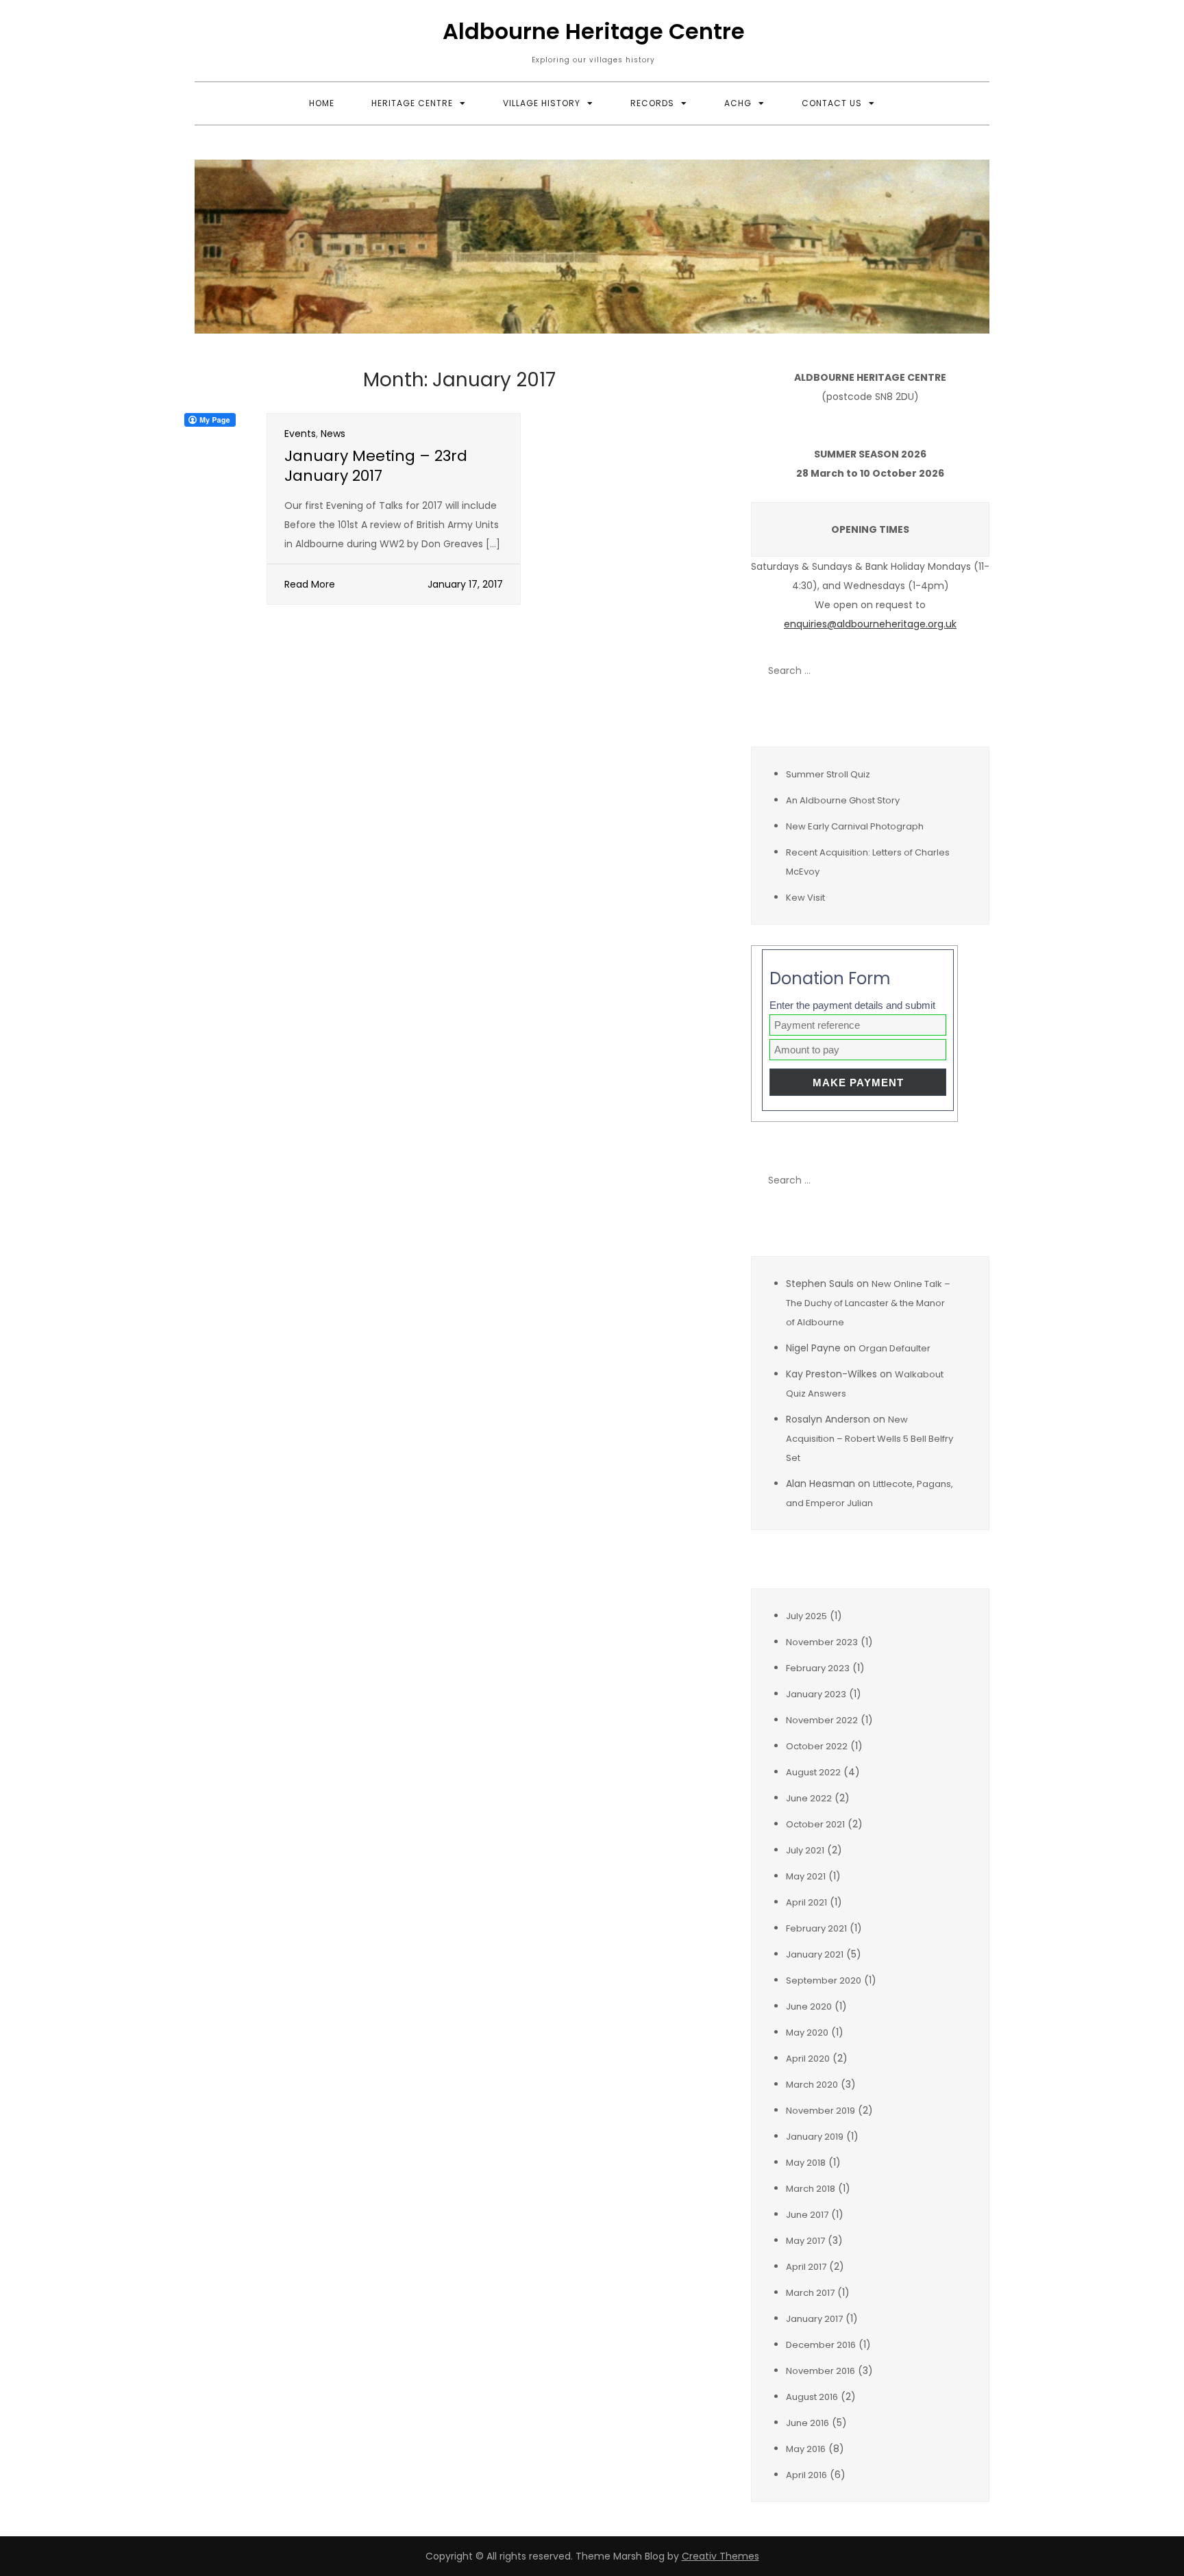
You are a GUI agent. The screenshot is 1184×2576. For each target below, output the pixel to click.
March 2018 (811, 2189)
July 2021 (805, 1850)
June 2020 (809, 2006)
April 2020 (808, 2059)
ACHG (738, 103)
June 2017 (807, 2215)
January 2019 (815, 2137)
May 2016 (806, 2449)
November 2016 (821, 2371)
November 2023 (822, 1642)
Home (322, 103)
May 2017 (805, 2241)
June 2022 (809, 1798)
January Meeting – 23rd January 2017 (376, 466)
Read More (310, 584)
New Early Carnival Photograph (855, 826)
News (333, 434)
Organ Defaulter (895, 1348)
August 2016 (812, 2397)
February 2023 (818, 1668)
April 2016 (806, 2475)
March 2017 (810, 2293)
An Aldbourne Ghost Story (843, 800)
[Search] (972, 671)
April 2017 (806, 2267)
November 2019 (821, 2111)
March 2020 (812, 2085)
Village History (542, 103)
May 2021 (806, 1876)
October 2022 (817, 1746)
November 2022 (822, 1720)
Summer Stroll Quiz (828, 774)
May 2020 (807, 2033)
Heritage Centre (412, 103)
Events (300, 434)
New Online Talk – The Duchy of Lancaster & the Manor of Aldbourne (868, 1303)
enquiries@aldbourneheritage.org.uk (870, 624)
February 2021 (816, 1928)
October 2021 (815, 1824)
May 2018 (806, 2163)
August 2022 (813, 1772)
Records (652, 103)
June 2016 (807, 2423)
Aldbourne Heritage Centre (594, 31)
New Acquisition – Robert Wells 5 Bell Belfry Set (870, 1439)
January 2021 (815, 1954)
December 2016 (821, 2345)
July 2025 (806, 1616)
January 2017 (814, 2319)
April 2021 (806, 1902)
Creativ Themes (720, 2556)
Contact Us (832, 103)
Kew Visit (805, 898)
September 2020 (824, 1980)
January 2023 (816, 1694)
